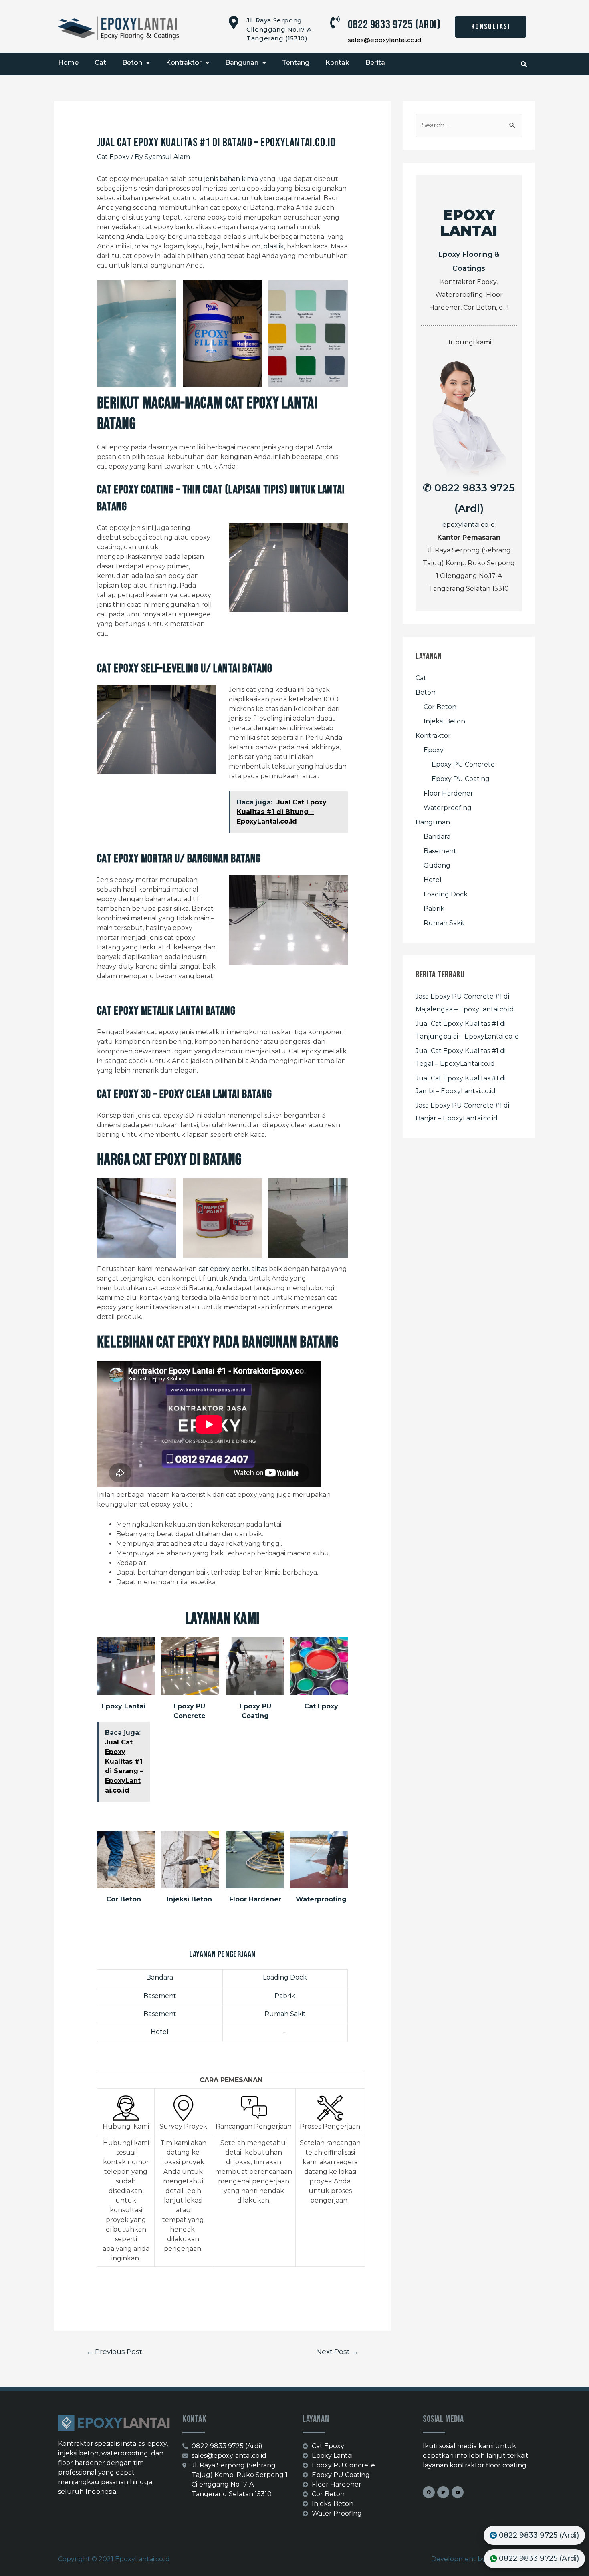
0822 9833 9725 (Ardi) (394, 25)
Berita (375, 63)
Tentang (296, 63)
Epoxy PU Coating (461, 779)
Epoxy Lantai (124, 1706)
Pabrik (285, 1996)
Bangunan (242, 63)
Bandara (160, 1977)
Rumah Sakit (285, 2014)
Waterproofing (321, 1899)
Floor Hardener (255, 1899)
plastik (274, 246)
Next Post (337, 2351)
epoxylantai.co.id (469, 525)
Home (68, 63)
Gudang (437, 865)
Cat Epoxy (113, 157)
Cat (100, 63)
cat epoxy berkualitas (233, 1269)
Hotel (160, 2032)
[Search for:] (469, 125)
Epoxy (434, 750)
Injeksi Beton (189, 1899)
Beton (132, 63)
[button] (491, 27)
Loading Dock (285, 1977)
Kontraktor (184, 63)
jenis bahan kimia (231, 179)
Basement (160, 1996)
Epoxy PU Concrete (463, 764)
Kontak (337, 63)
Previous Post (114, 2351)
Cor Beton (124, 1899)
